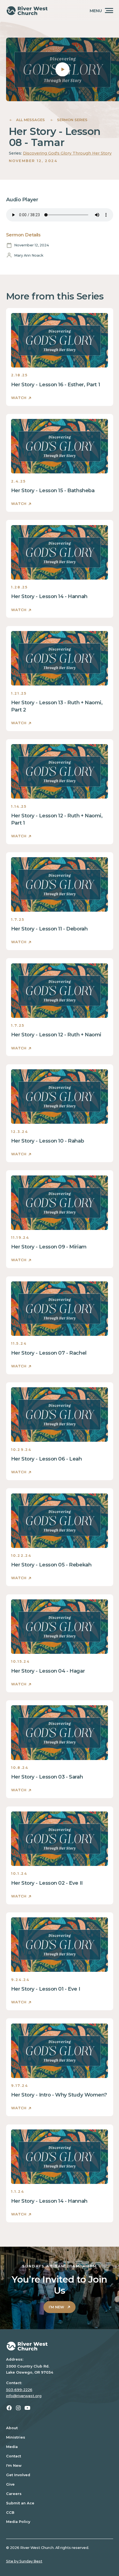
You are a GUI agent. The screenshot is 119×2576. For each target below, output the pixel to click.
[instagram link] (18, 2408)
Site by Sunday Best (24, 2561)
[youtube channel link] (27, 2408)
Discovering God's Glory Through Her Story (67, 153)
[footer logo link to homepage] (60, 2346)
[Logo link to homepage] (27, 11)
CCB (10, 2513)
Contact (14, 2456)
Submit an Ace (20, 2503)
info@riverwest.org (24, 2396)
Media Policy (18, 2522)
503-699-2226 (19, 2390)
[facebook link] (9, 2408)
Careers (14, 2494)
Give (10, 2484)
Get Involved (18, 2475)
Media (12, 2447)
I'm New (14, 2466)
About (12, 2428)
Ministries (16, 2437)
